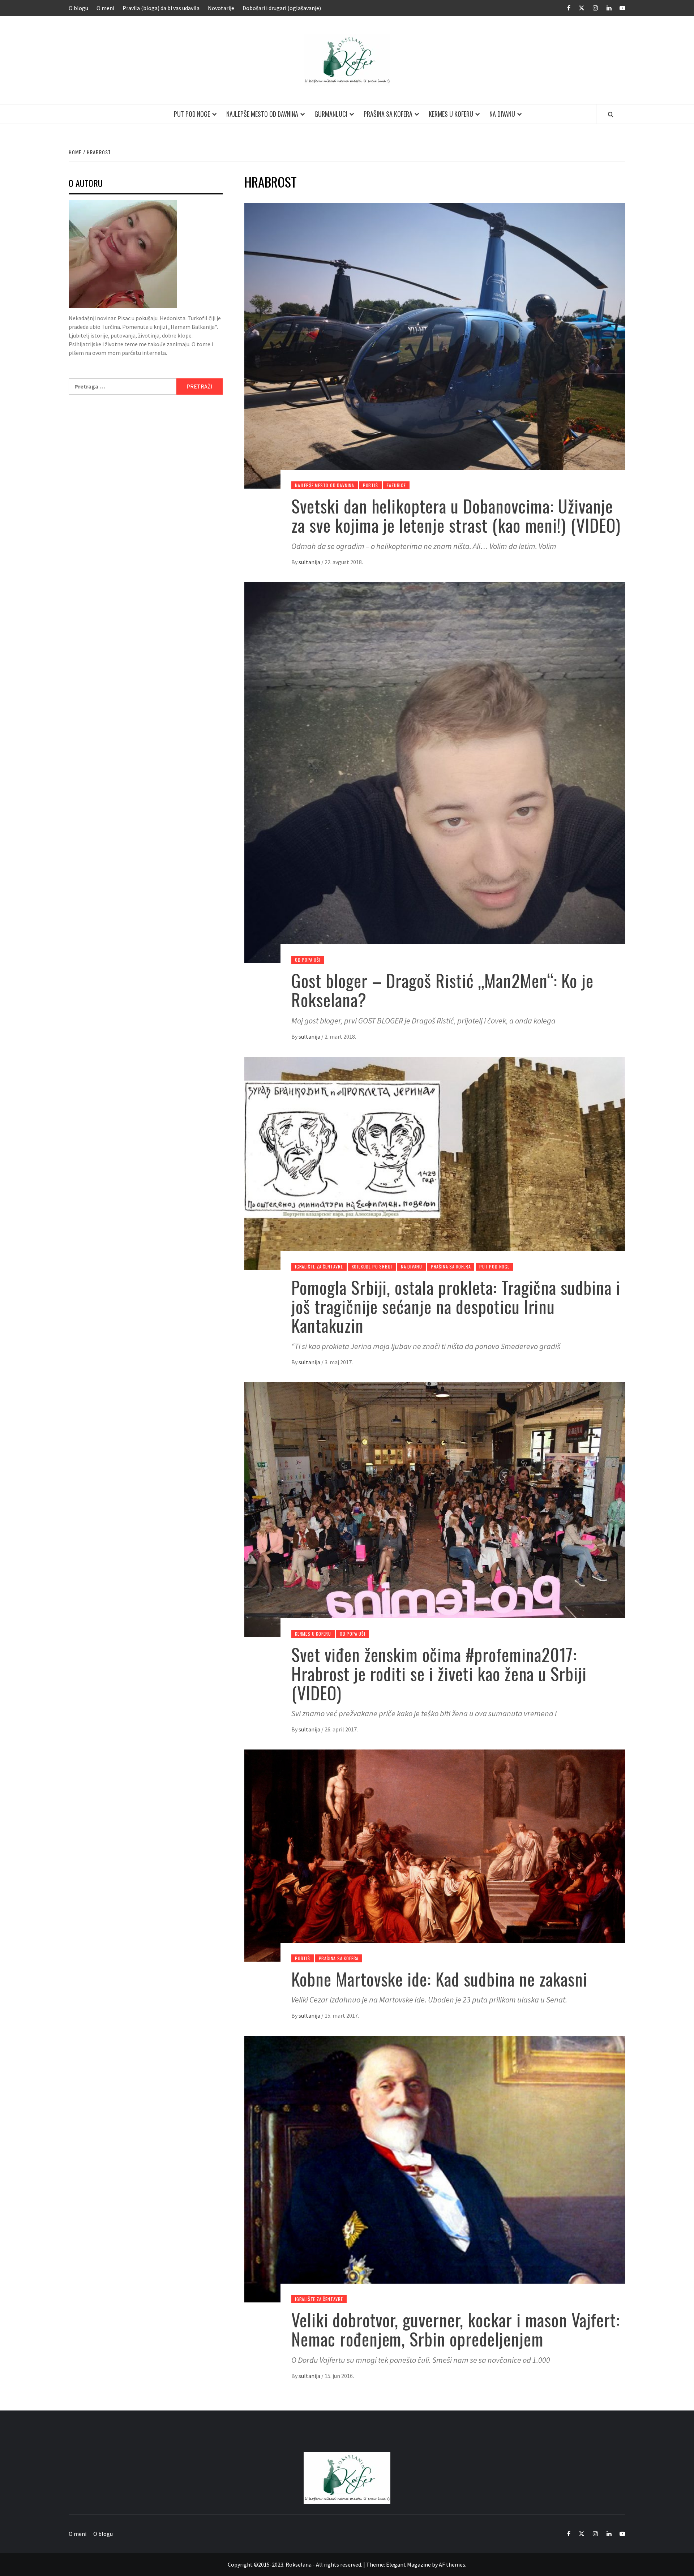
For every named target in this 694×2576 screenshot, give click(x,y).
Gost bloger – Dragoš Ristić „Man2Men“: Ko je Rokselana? (442, 990)
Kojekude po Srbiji (372, 1266)
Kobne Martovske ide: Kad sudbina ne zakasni (439, 1979)
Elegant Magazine (408, 2564)
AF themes (452, 2564)
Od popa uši (308, 960)
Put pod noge (192, 114)
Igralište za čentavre (319, 1266)
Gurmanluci (331, 114)
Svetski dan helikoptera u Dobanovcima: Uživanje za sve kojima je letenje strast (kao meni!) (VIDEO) (456, 515)
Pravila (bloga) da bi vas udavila (161, 8)
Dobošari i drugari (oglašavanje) (282, 8)
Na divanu (502, 114)
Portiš (370, 485)
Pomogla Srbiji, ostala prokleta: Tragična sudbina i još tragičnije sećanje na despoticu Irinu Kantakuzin (456, 1306)
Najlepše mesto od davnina (262, 114)
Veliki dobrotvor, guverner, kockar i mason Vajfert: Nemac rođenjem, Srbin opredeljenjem (456, 2329)
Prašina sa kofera (388, 114)
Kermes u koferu (451, 114)
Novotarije (221, 8)
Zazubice (396, 485)
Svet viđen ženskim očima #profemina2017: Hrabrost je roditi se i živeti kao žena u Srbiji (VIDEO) (439, 1673)
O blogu (78, 8)
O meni (105, 8)
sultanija (310, 562)
